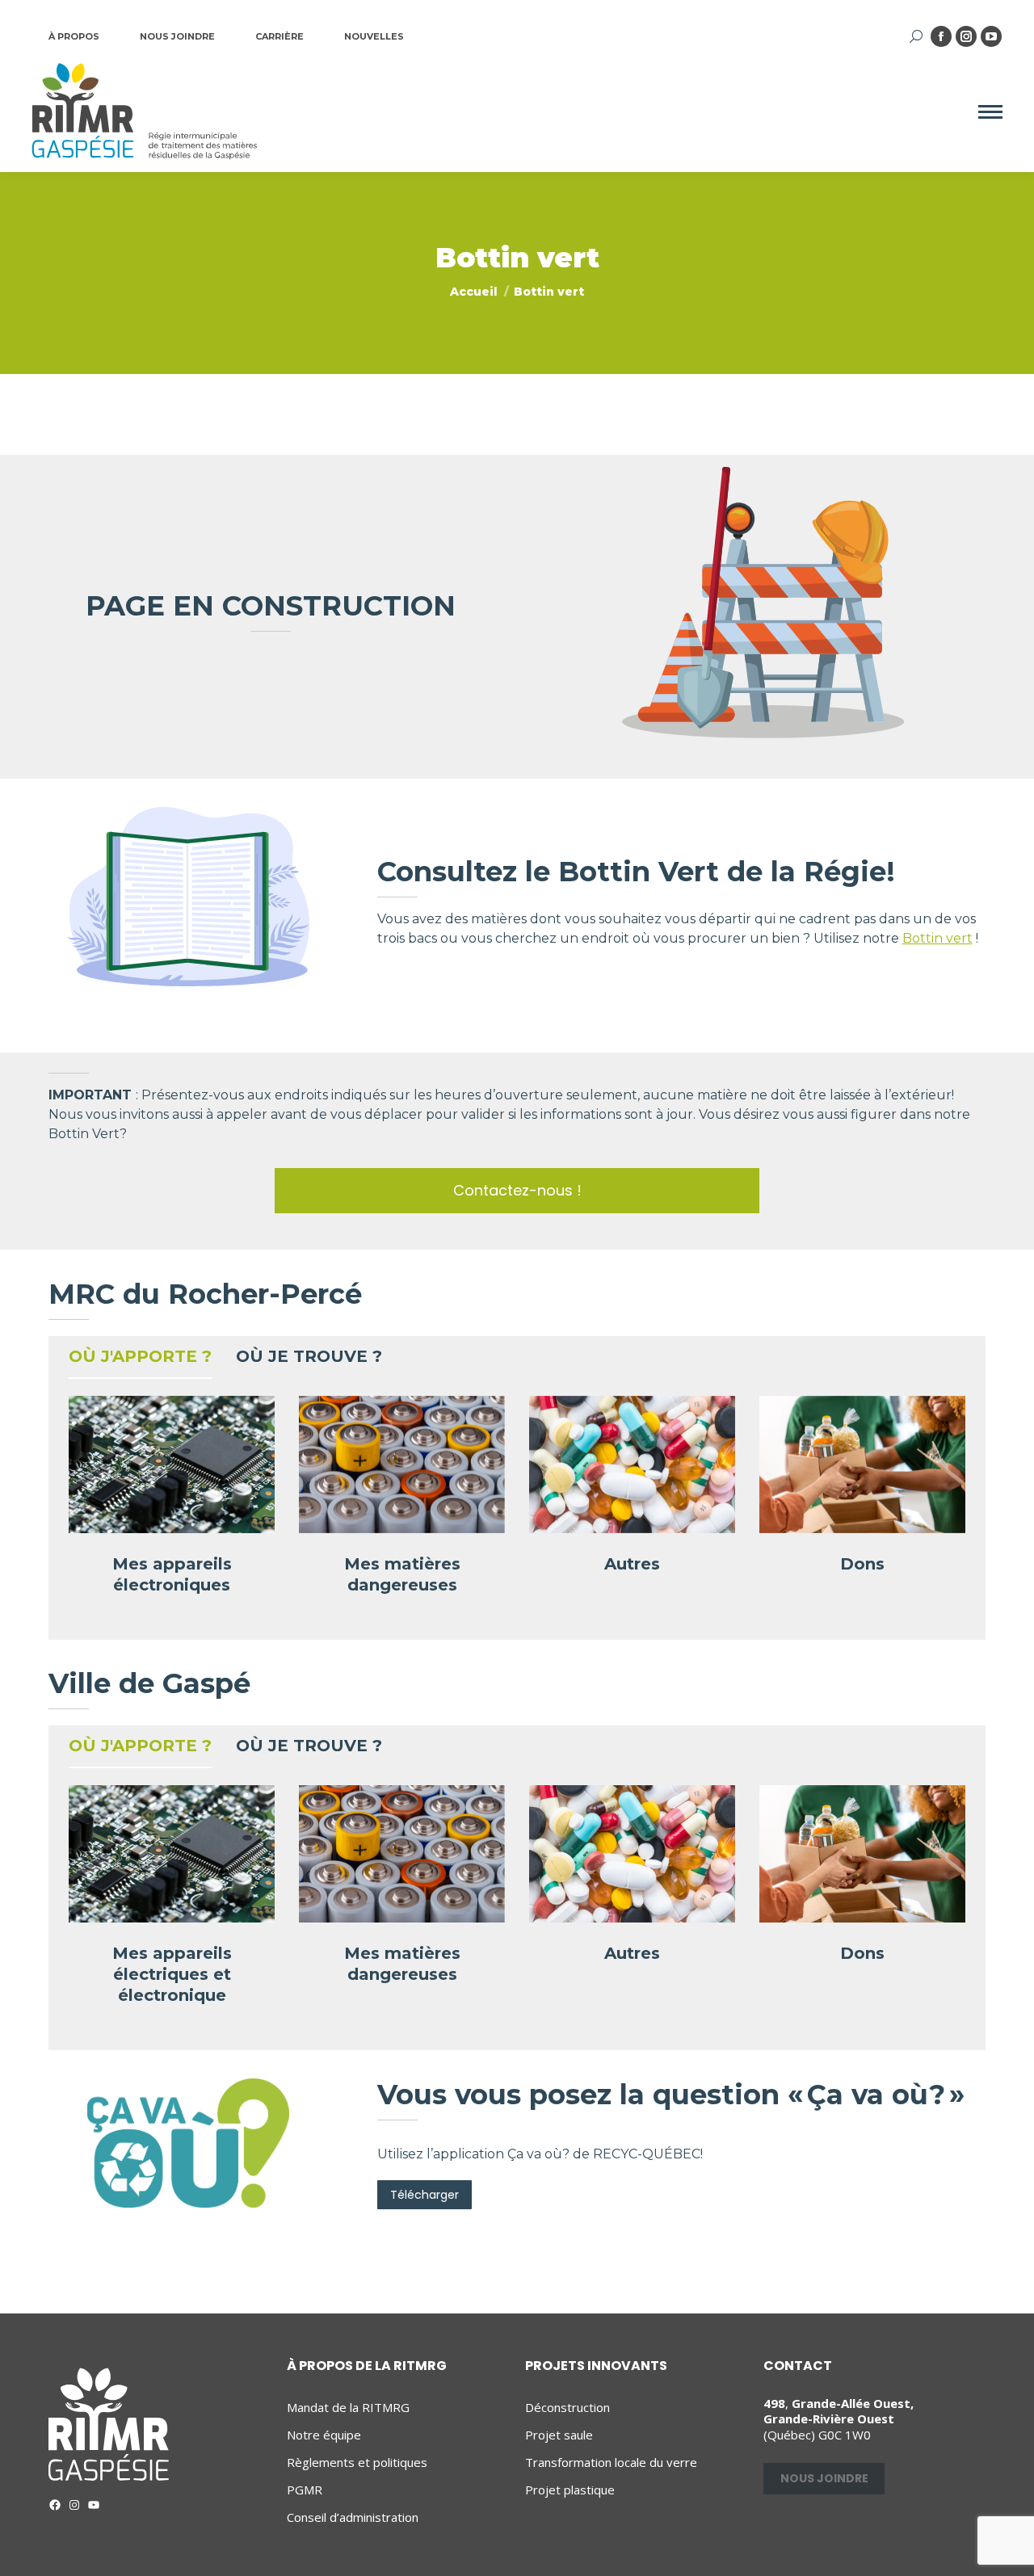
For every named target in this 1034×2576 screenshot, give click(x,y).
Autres (632, 1564)
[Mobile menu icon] (990, 112)
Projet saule (559, 2435)
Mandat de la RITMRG (348, 2408)
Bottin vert (937, 938)
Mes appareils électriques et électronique (172, 1974)
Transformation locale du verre (611, 2463)
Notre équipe (324, 2435)
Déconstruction (567, 2408)
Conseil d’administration (353, 2517)
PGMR (305, 2490)
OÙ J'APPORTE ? (140, 1356)
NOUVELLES (374, 36)
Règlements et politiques (357, 2463)
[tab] (140, 1360)
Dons (862, 1564)
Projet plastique (570, 2490)
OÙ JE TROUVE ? (309, 1356)
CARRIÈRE (280, 36)
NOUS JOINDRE (177, 36)
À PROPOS (74, 36)
